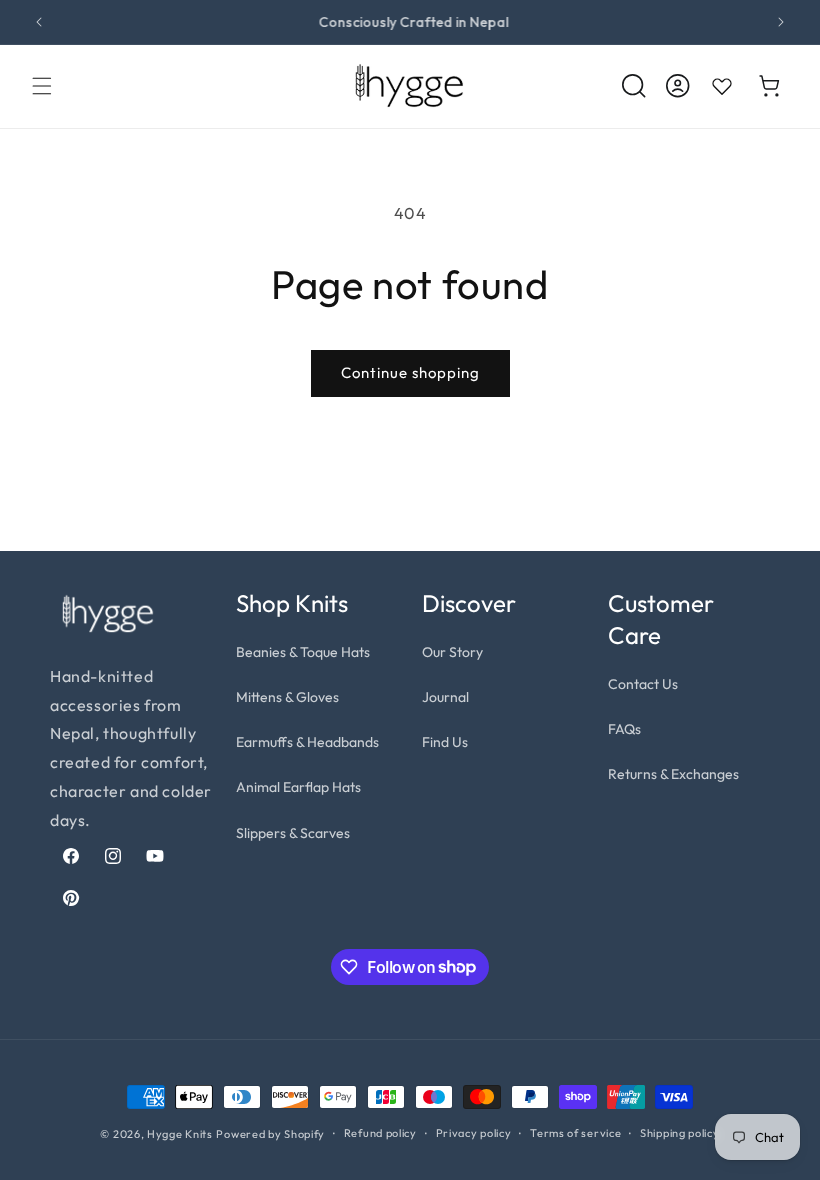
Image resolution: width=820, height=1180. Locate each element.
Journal (445, 697)
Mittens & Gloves (287, 697)
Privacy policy (474, 1133)
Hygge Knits (180, 1134)
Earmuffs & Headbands (307, 742)
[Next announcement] (781, 22)
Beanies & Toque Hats (303, 652)
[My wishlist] (722, 86)
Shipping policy (680, 1133)
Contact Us (643, 684)
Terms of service (575, 1133)
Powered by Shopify (270, 1134)
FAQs (624, 729)
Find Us (445, 742)
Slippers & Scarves (293, 833)
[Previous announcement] (39, 22)
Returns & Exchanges (673, 774)
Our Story (452, 652)
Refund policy (380, 1133)
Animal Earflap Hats (298, 787)
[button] (42, 86)
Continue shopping (410, 372)
